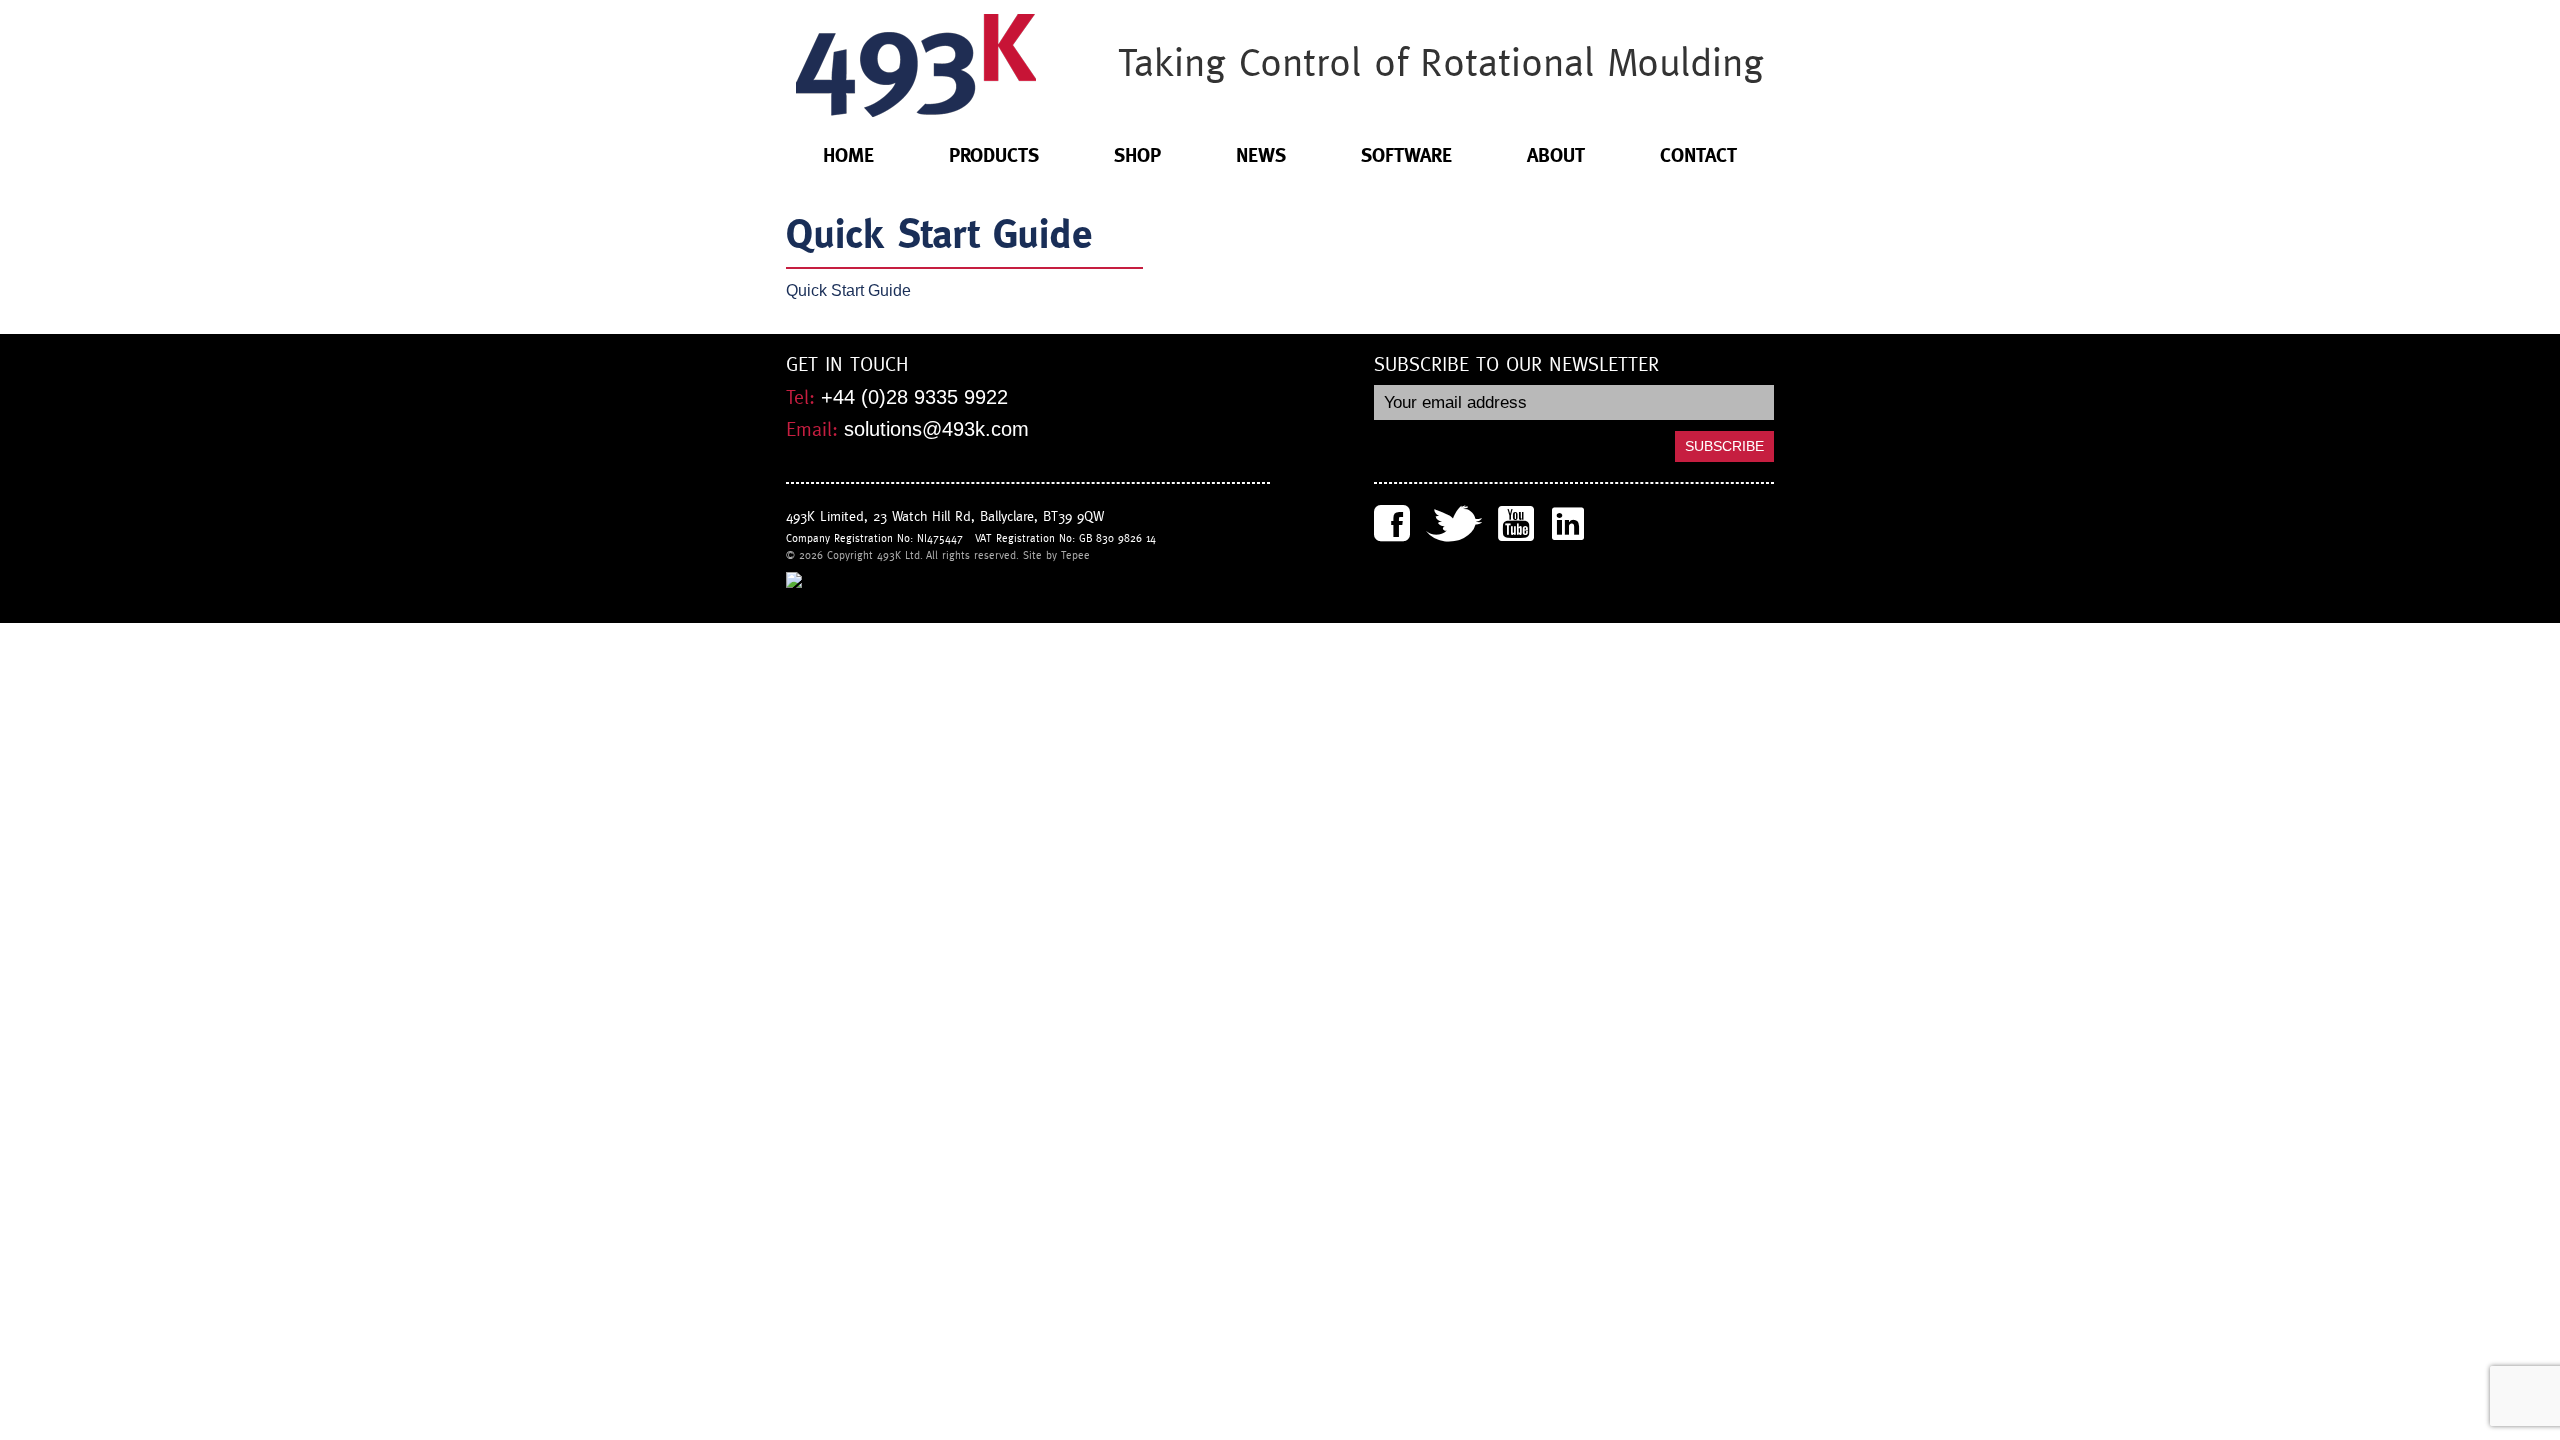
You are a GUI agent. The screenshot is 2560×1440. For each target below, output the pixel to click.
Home (848, 155)
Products (994, 155)
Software (1406, 155)
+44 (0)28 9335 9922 (914, 397)
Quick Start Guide (848, 290)
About (1556, 155)
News (1261, 155)
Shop (1137, 155)
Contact (1698, 155)
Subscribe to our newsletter (1516, 365)
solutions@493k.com (936, 429)
